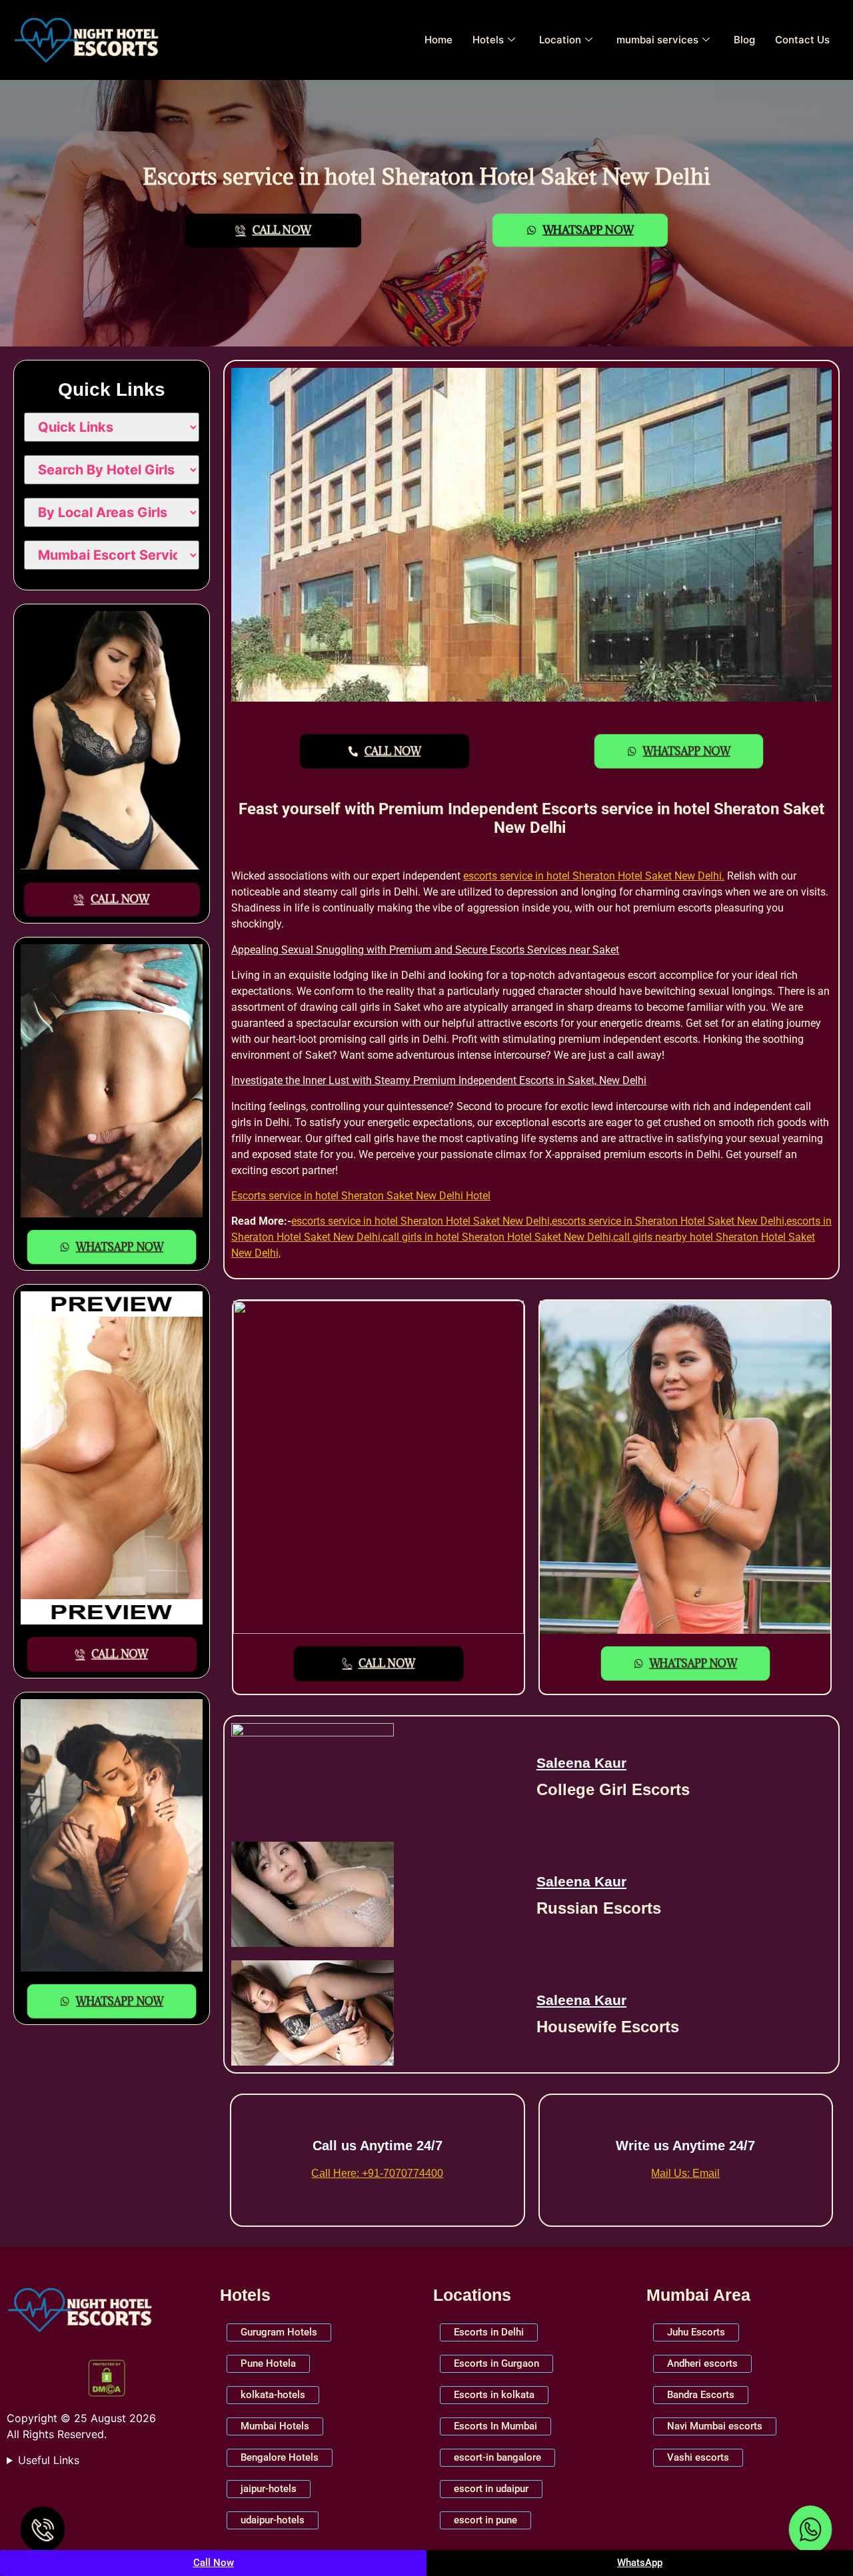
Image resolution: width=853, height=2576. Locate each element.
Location (560, 40)
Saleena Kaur (581, 1763)
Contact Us (802, 40)
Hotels (488, 40)
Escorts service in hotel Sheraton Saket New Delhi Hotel (361, 1196)
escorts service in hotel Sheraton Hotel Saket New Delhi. (594, 876)
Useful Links (49, 2460)
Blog (744, 40)
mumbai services (657, 40)
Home (438, 40)
